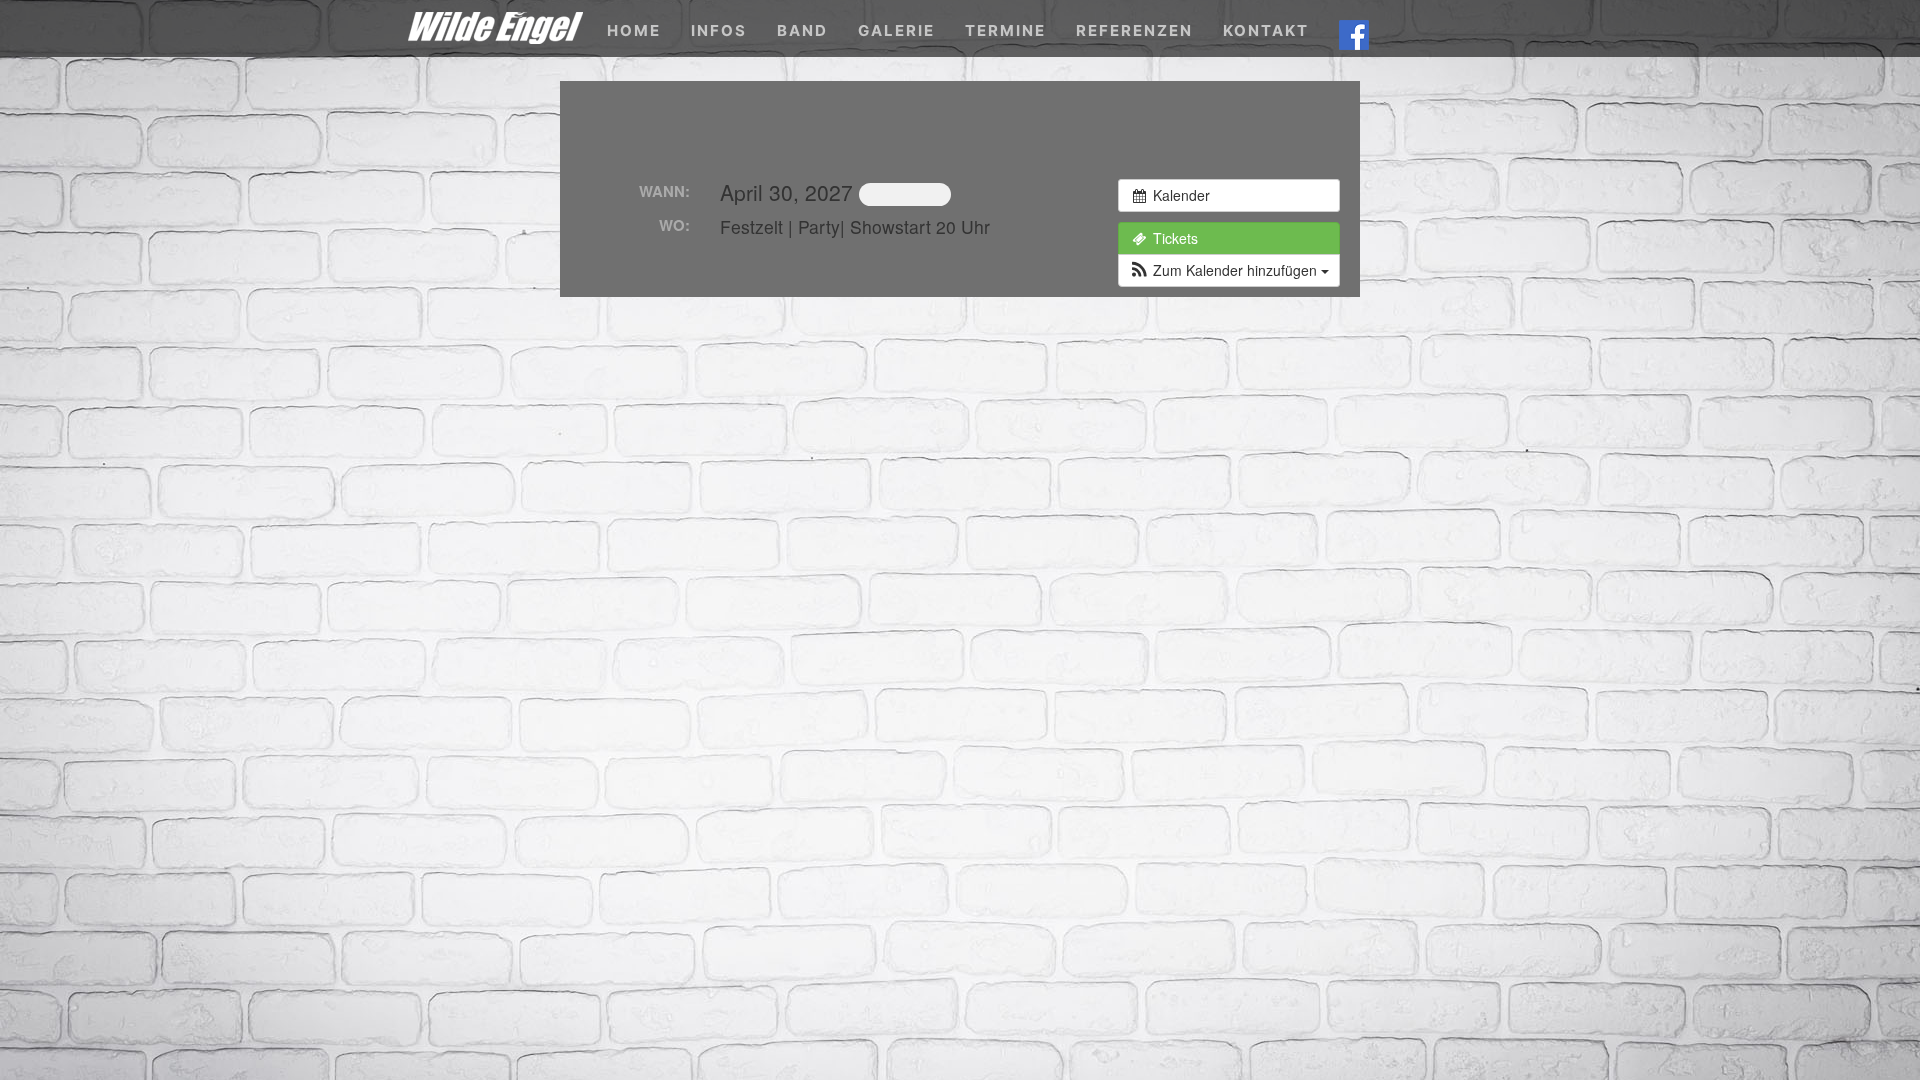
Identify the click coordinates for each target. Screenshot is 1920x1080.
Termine (1005, 30)
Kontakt (1266, 30)
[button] (1229, 270)
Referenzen (1134, 30)
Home (634, 30)
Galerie (896, 30)
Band (802, 30)
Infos (719, 30)
